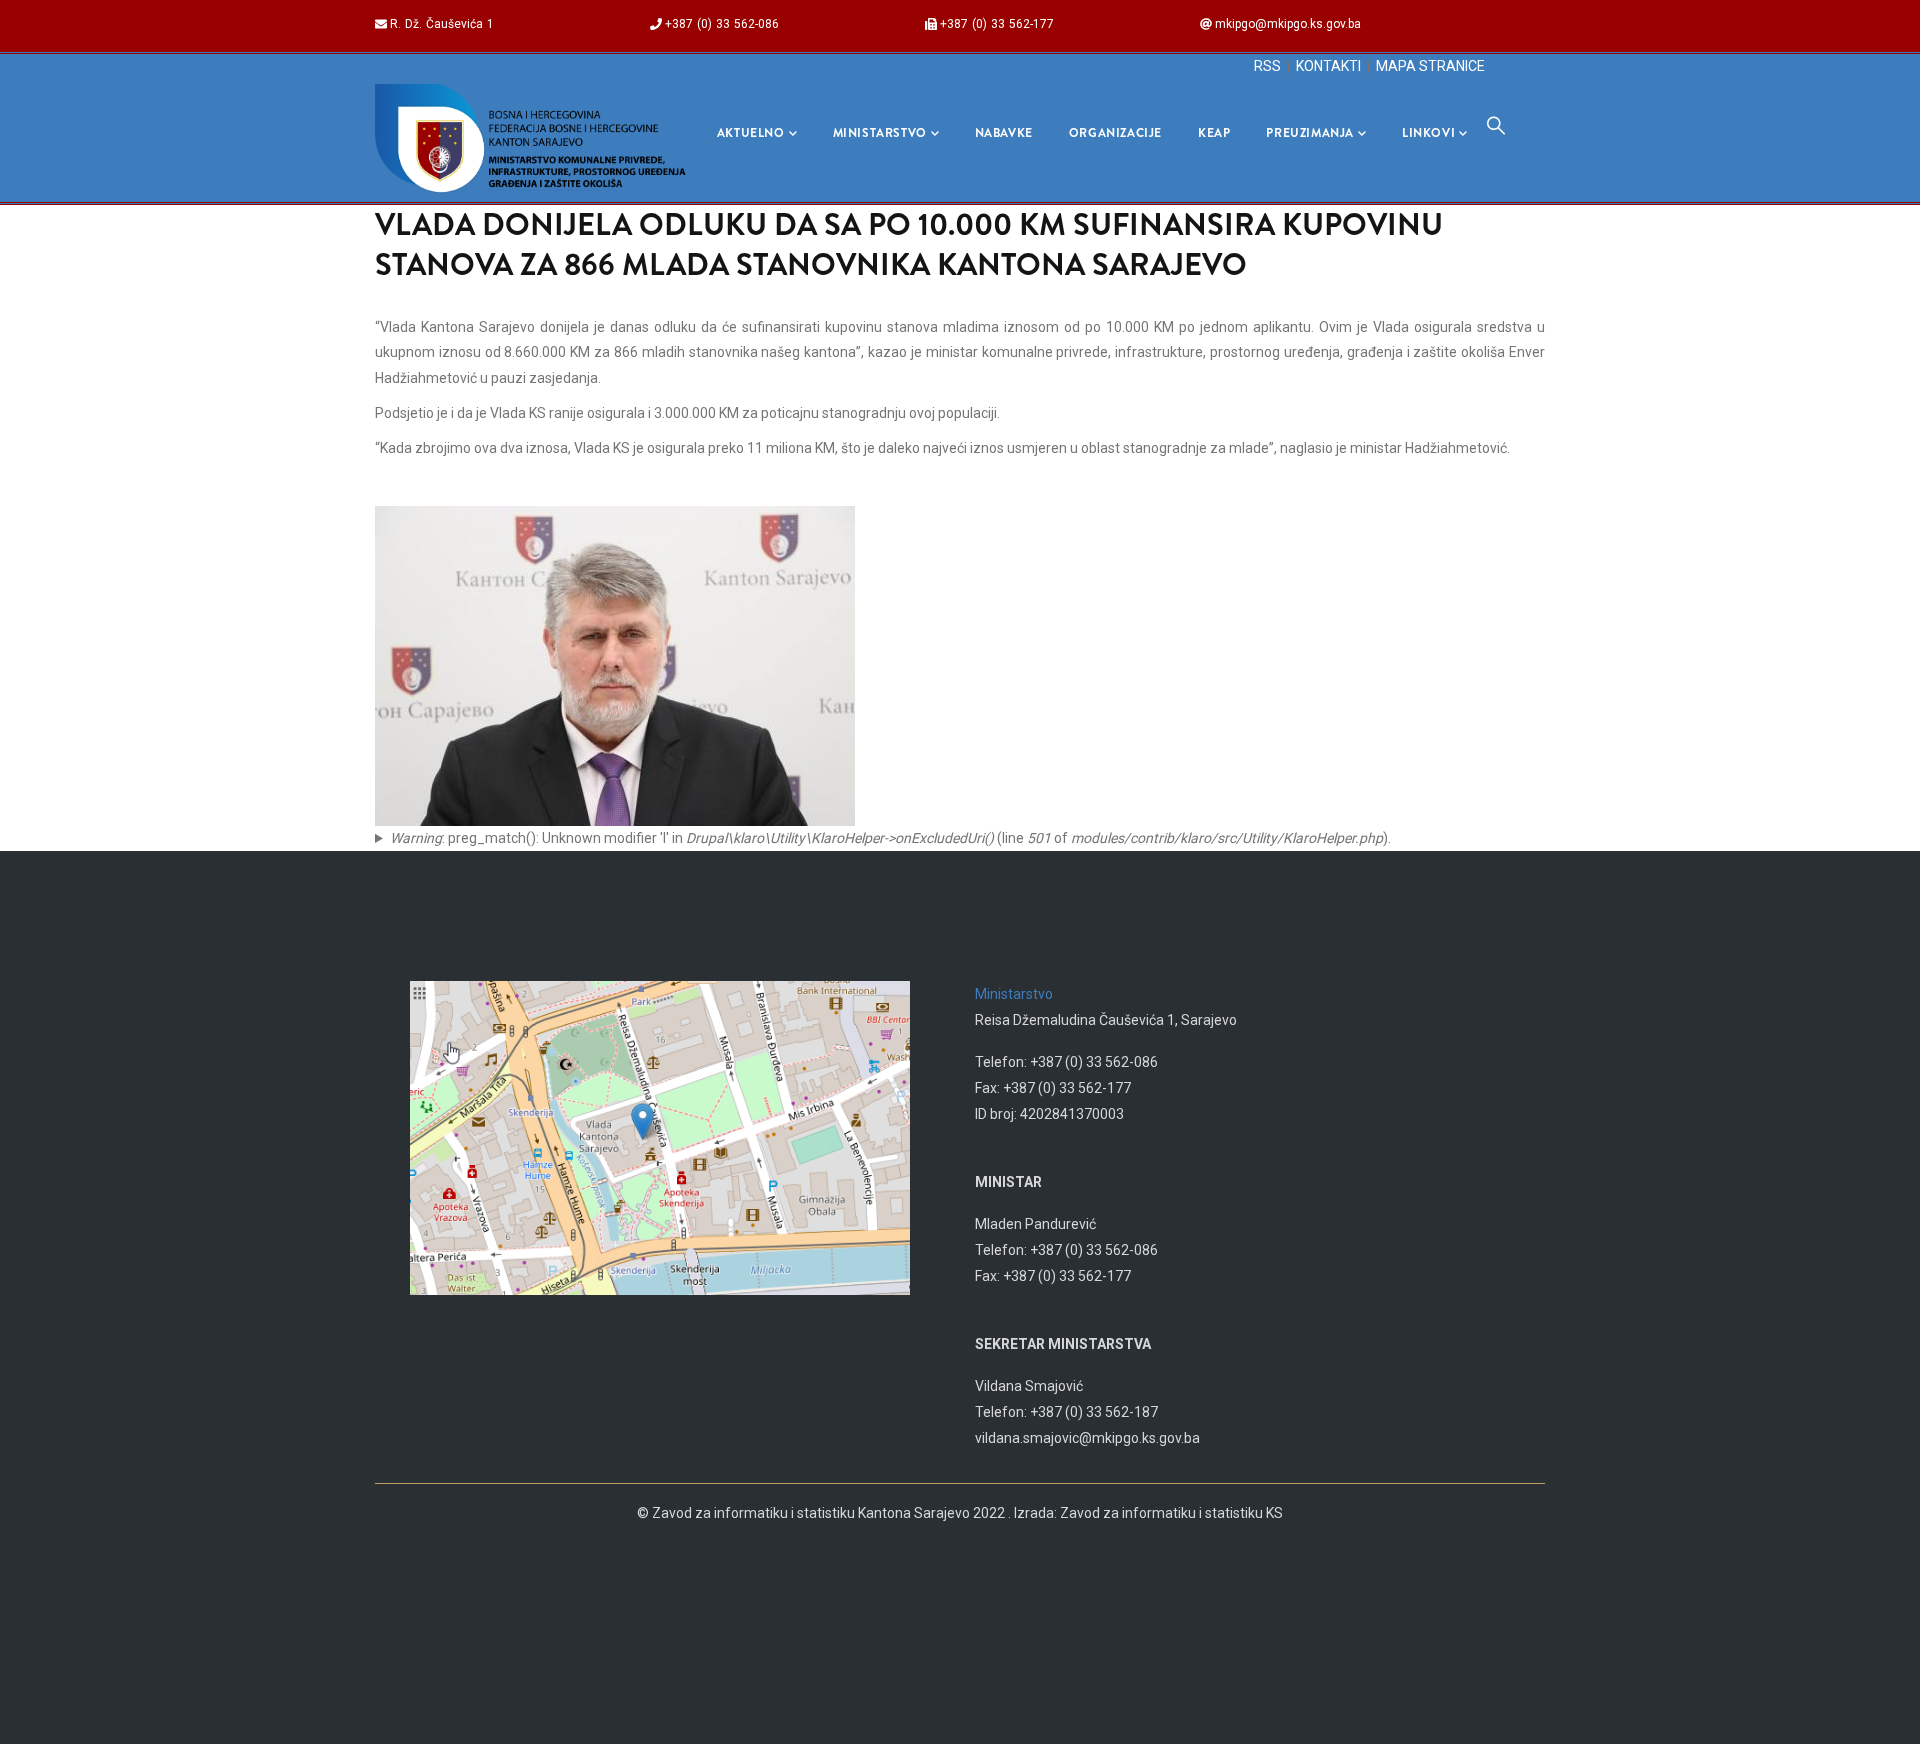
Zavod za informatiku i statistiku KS (1171, 1513)
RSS (1267, 66)
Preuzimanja (1310, 133)
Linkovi (1428, 133)
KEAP (1214, 133)
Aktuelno (751, 133)
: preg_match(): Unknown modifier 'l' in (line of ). (890, 838)
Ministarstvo (880, 133)
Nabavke (1004, 133)
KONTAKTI (1328, 66)
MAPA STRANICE (1430, 66)
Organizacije (1115, 133)
